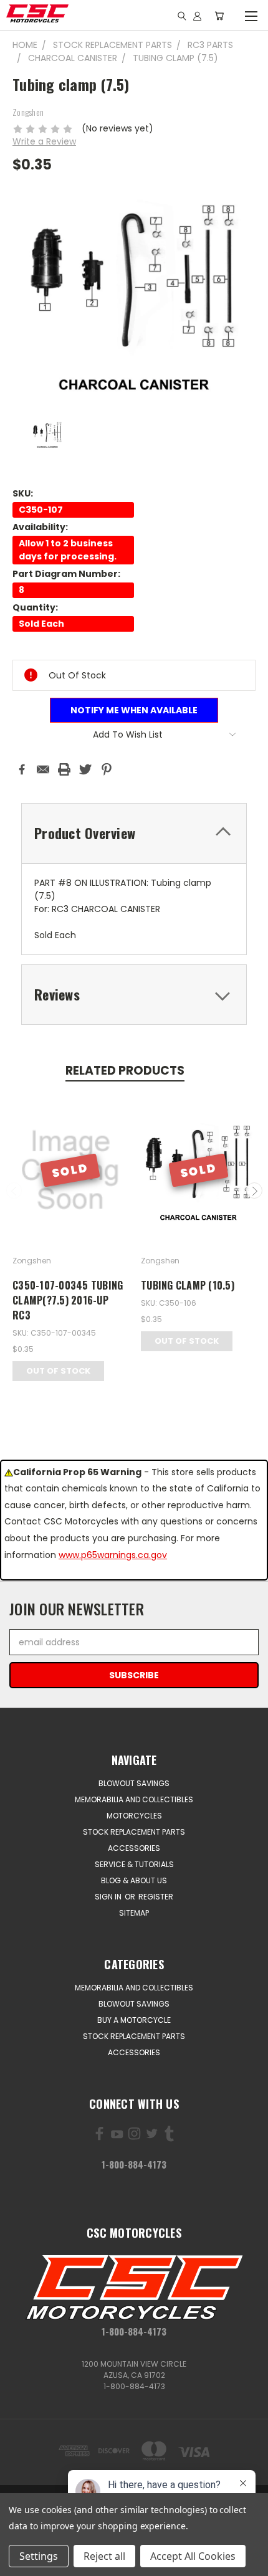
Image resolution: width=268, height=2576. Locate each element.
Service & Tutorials (134, 1864)
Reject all (104, 2556)
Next (254, 1191)
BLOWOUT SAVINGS (134, 1783)
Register (156, 1897)
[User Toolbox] (197, 16)
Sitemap (134, 1913)
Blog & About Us (134, 1880)
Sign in (109, 1897)
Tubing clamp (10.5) (188, 1285)
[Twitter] (85, 769)
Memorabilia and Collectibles (134, 1799)
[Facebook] (22, 769)
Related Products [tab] (125, 1071)
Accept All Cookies (193, 2556)
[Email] (43, 769)
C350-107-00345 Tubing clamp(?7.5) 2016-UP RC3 (68, 1300)
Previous (14, 1191)
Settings (39, 2556)
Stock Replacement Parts (134, 1832)
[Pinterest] (107, 769)
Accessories (134, 1848)
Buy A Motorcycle (134, 2020)
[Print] (64, 769)
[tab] (134, 833)
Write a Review (44, 141)
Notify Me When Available (134, 710)
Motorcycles (134, 1816)
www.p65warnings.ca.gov (113, 1555)
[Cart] (219, 16)
